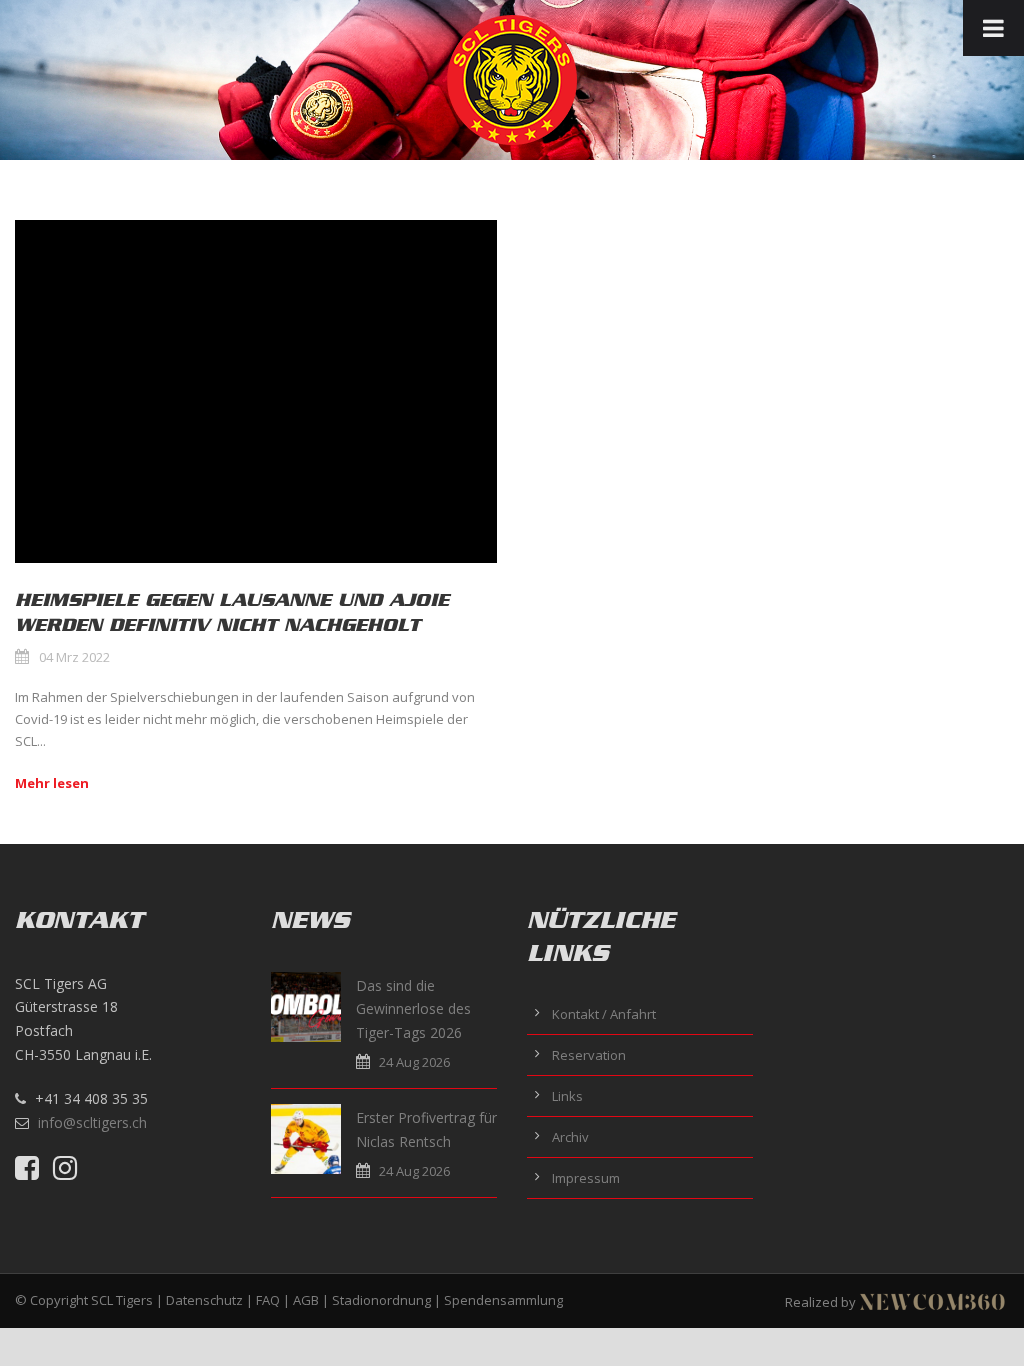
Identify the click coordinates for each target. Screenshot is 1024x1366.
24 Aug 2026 (414, 1062)
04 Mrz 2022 (74, 657)
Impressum (586, 1178)
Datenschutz (204, 1300)
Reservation (589, 1055)
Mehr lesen (52, 783)
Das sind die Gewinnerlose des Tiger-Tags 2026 (413, 1009)
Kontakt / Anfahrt (604, 1014)
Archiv (570, 1137)
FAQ (268, 1300)
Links (567, 1096)
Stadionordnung (381, 1300)
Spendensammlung (503, 1300)
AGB (306, 1300)
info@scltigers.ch (92, 1122)
